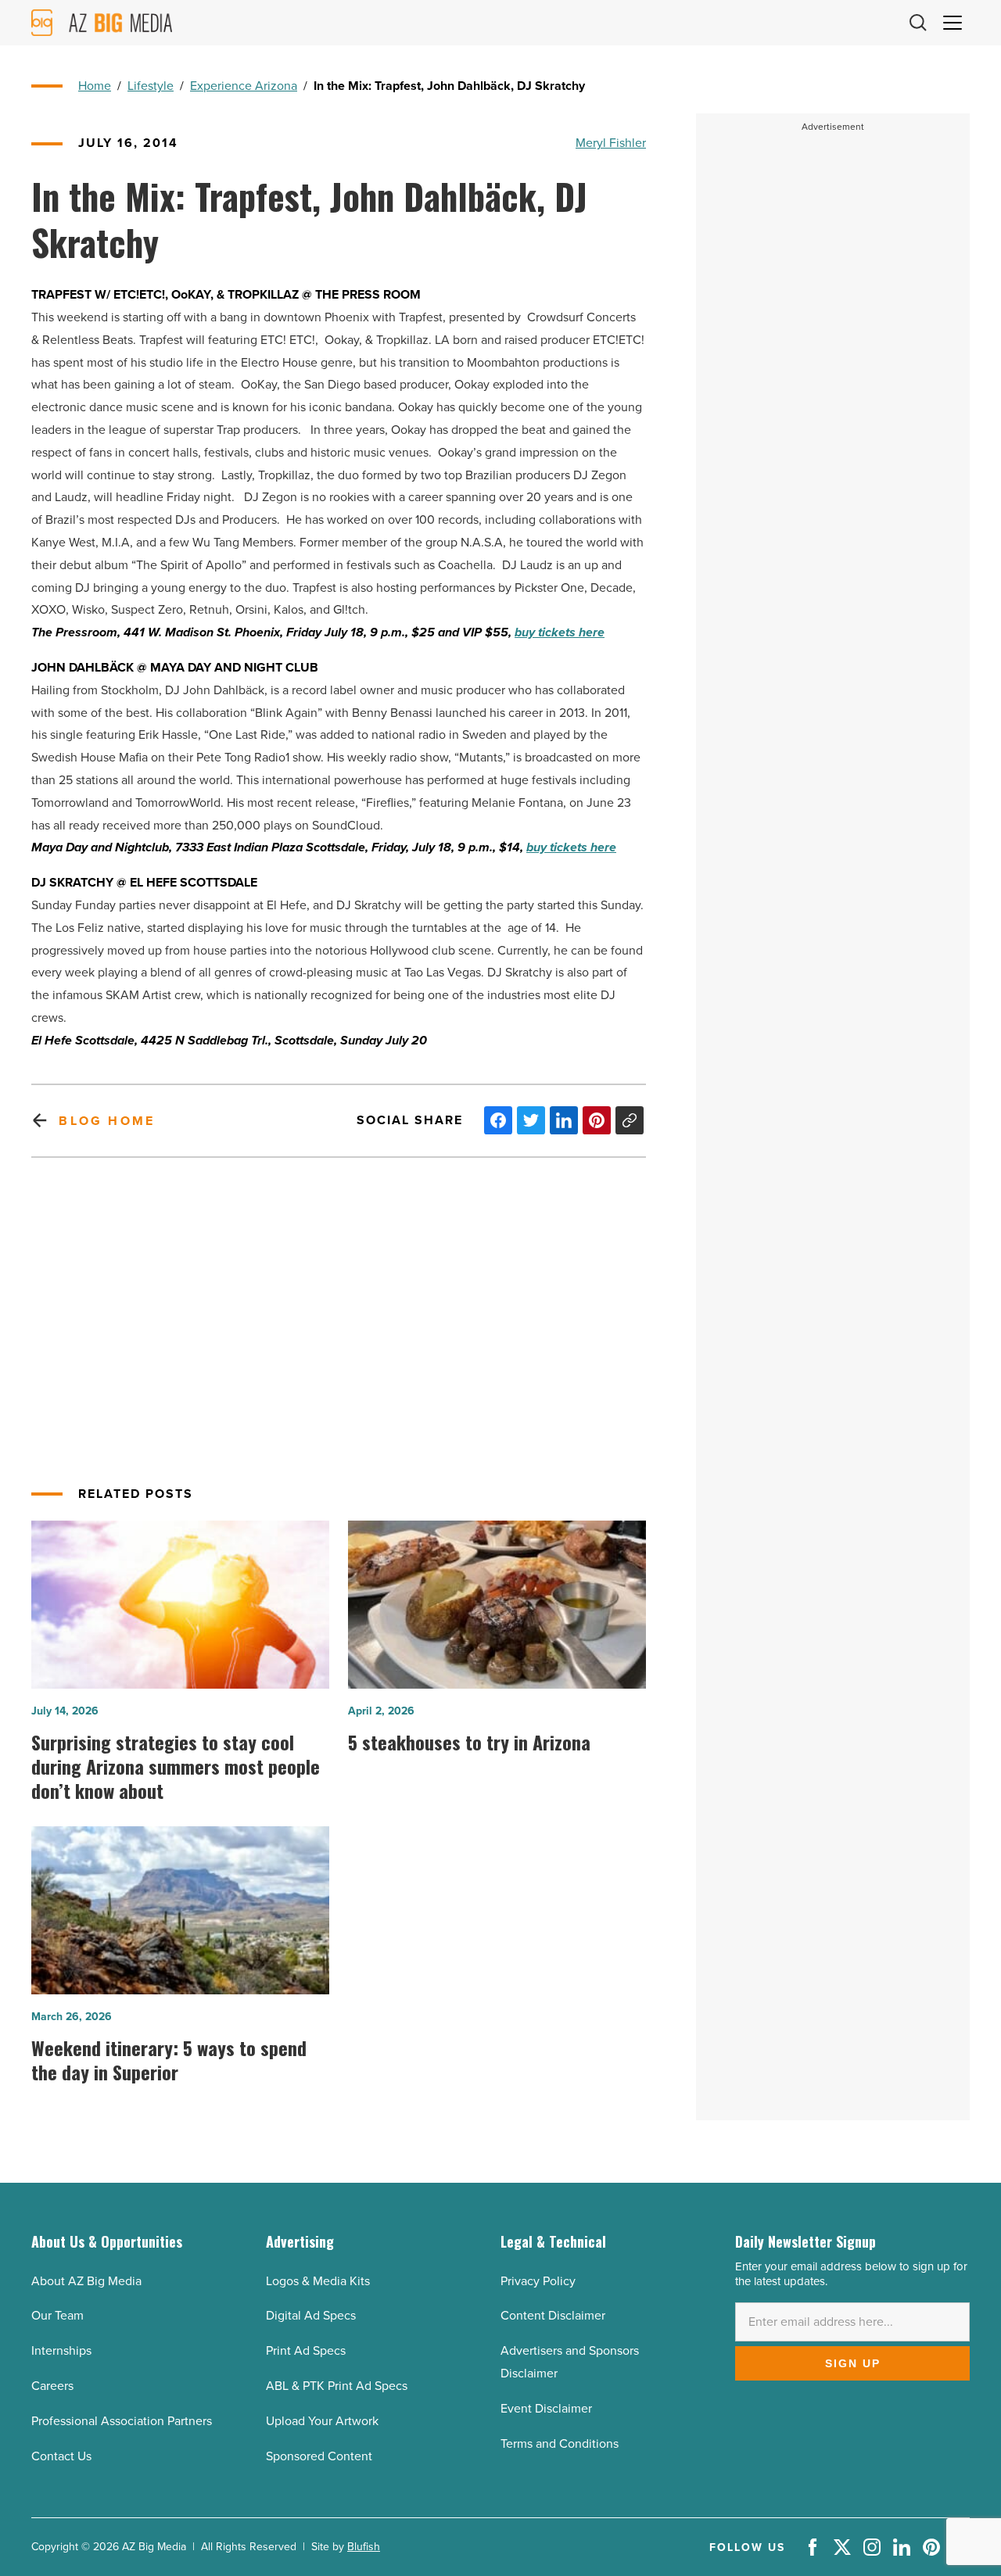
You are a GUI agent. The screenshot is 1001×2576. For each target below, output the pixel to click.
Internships (61, 2350)
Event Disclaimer (546, 2408)
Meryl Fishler (611, 143)
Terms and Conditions (560, 2443)
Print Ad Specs (306, 2350)
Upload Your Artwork (322, 2421)
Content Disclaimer (553, 2315)
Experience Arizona (244, 86)
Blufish (364, 2547)
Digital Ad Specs (311, 2315)
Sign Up (853, 2363)
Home (95, 86)
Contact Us (61, 2456)
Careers (52, 2386)
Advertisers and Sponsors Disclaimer (570, 2362)
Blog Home (107, 1121)
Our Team (57, 2315)
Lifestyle (151, 86)
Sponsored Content (319, 2456)
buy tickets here (560, 632)
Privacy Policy (538, 2281)
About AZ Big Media (86, 2281)
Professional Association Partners (122, 2421)
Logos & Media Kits (318, 2281)
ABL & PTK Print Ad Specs (337, 2386)
